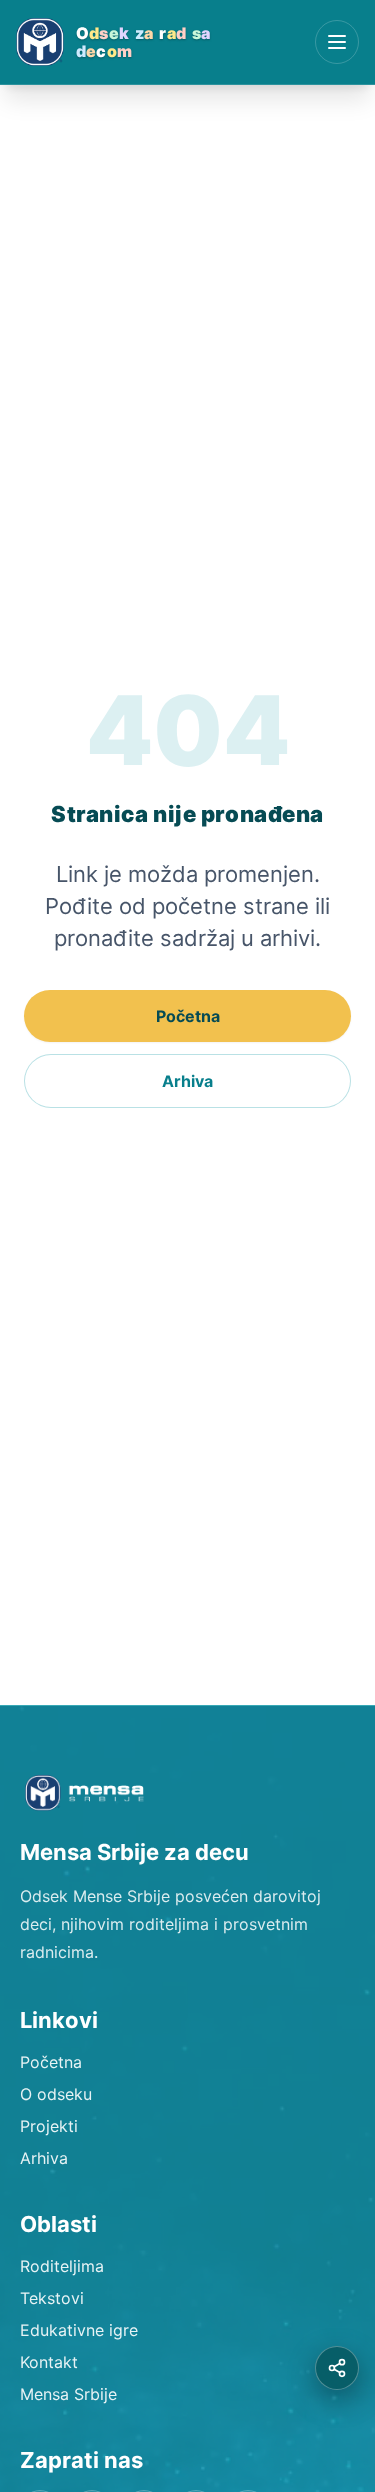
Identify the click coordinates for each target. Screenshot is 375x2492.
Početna (188, 1016)
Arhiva (187, 1081)
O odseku (56, 2094)
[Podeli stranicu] (337, 2368)
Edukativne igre (79, 2330)
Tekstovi (52, 2298)
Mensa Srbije (68, 2394)
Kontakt (49, 2362)
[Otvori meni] (337, 42)
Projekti (49, 2126)
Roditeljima (62, 2266)
